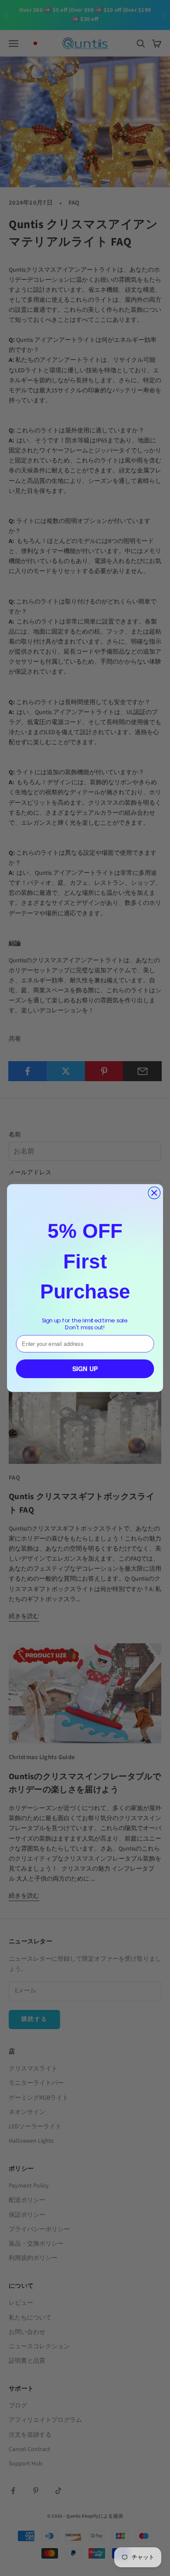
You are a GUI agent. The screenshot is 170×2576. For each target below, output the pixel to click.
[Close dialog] (154, 1193)
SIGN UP (85, 1369)
